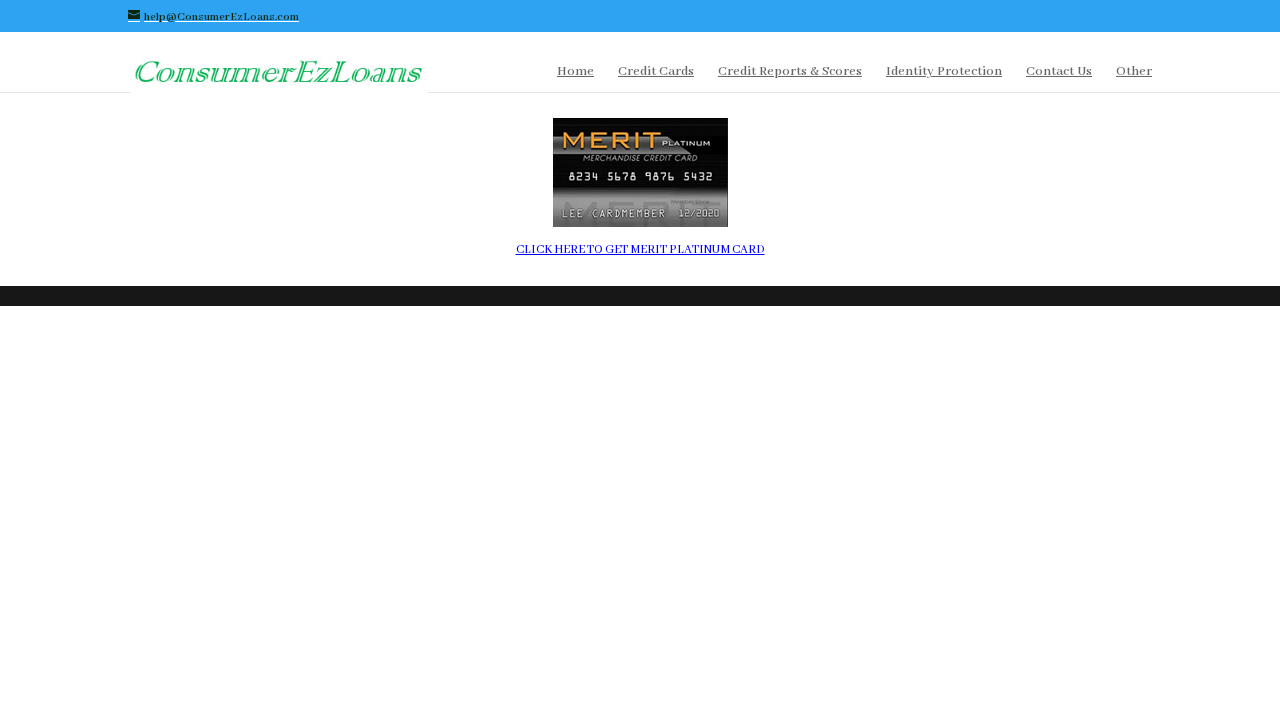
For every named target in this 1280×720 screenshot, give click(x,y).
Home (575, 72)
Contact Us (1059, 72)
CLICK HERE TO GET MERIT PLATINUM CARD (640, 249)
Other (1134, 72)
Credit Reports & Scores (790, 72)
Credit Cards (656, 72)
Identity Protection (944, 72)
